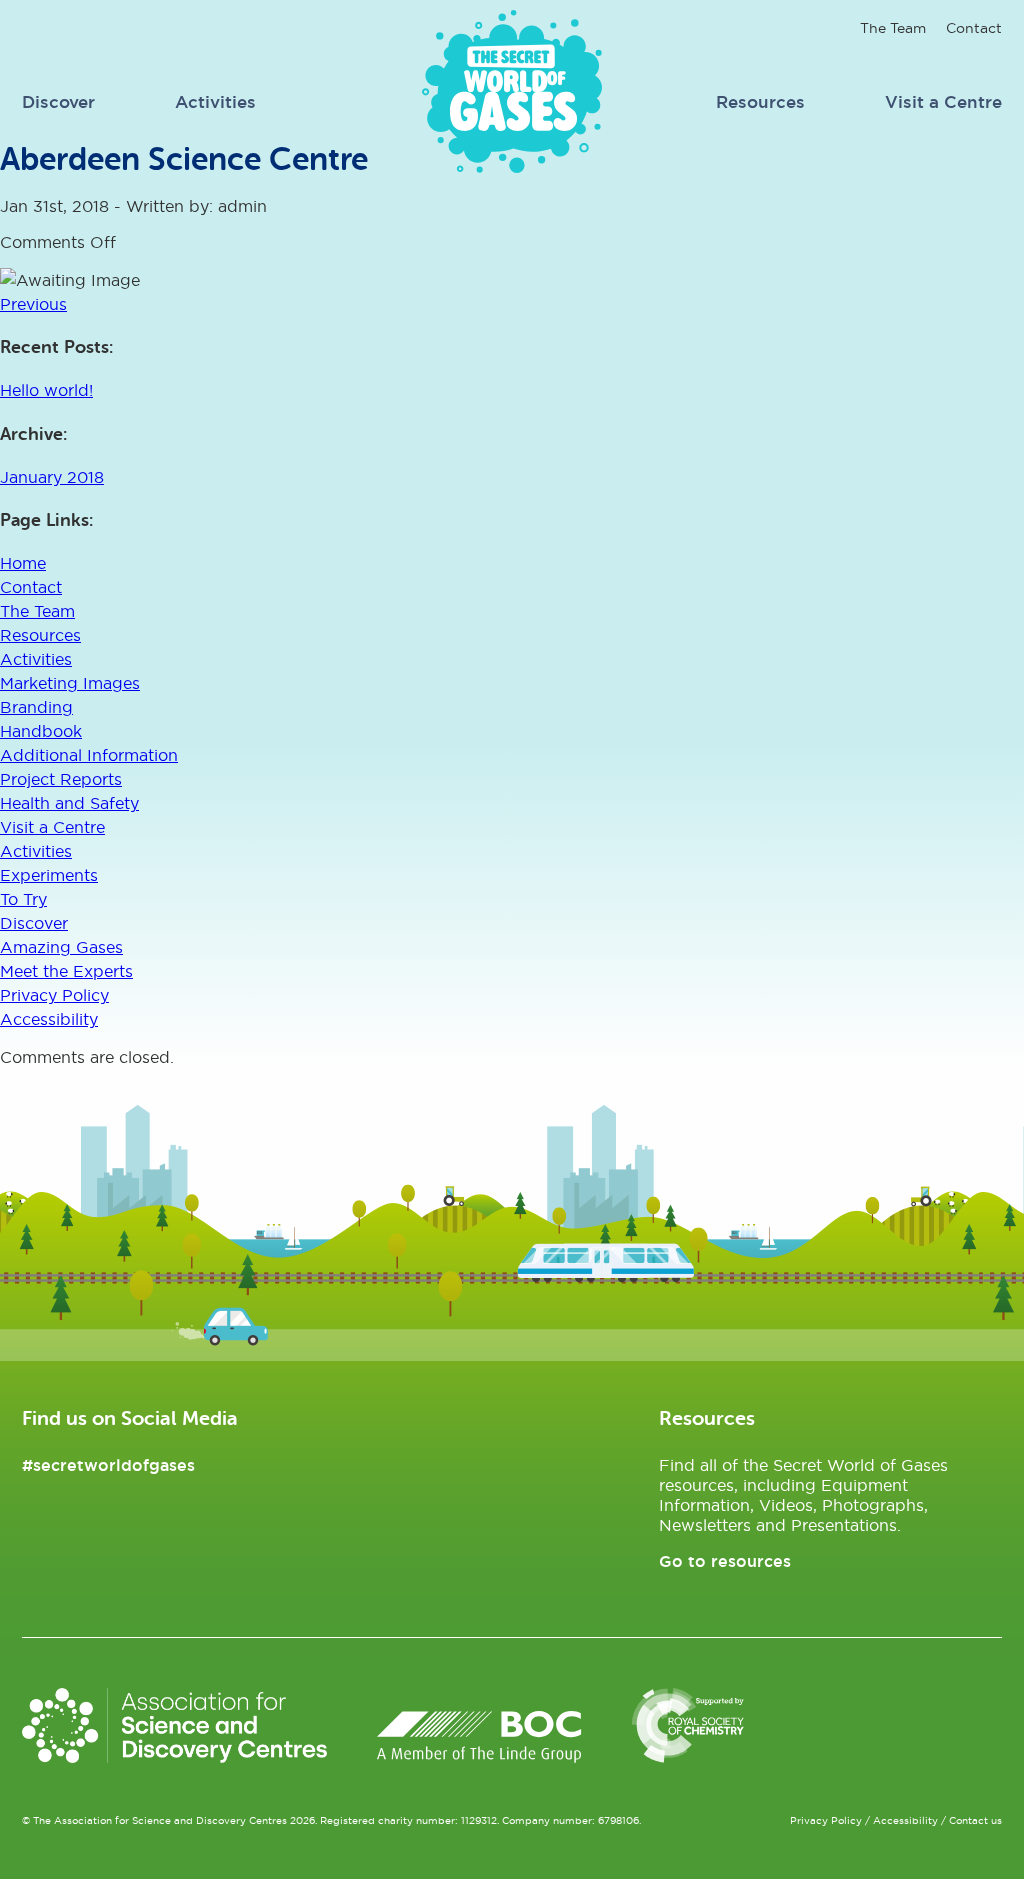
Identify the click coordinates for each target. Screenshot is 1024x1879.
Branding (36, 707)
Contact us (975, 1820)
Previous (33, 304)
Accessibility (49, 1019)
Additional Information (89, 755)
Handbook (41, 731)
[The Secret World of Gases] (512, 167)
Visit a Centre (943, 101)
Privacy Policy (54, 995)
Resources (760, 101)
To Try (23, 899)
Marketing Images (70, 683)
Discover (58, 101)
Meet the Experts (66, 971)
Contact (974, 28)
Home (23, 563)
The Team (893, 28)
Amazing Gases (61, 947)
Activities (215, 101)
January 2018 (52, 477)
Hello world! (46, 390)
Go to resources (725, 1561)
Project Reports (61, 779)
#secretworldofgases (108, 1465)
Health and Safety (69, 803)
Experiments (49, 875)
